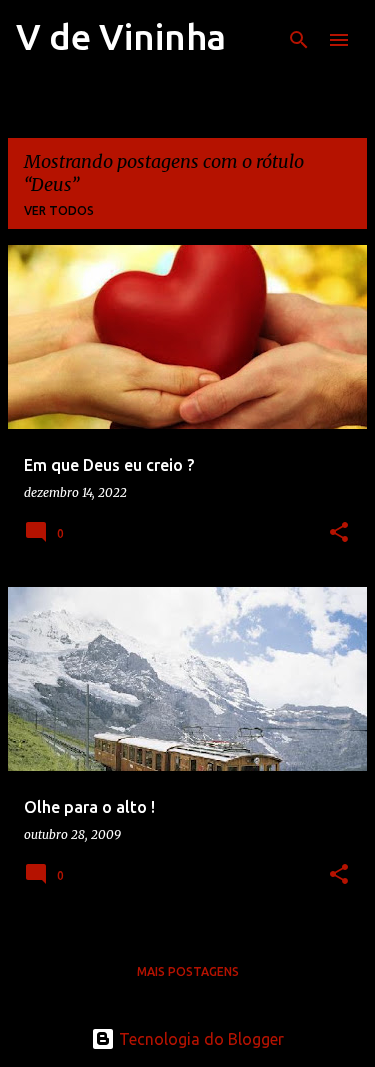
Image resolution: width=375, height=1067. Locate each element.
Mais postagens (188, 971)
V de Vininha (121, 36)
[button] (339, 533)
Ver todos (59, 210)
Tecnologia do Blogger (199, 1039)
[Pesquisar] (299, 40)
